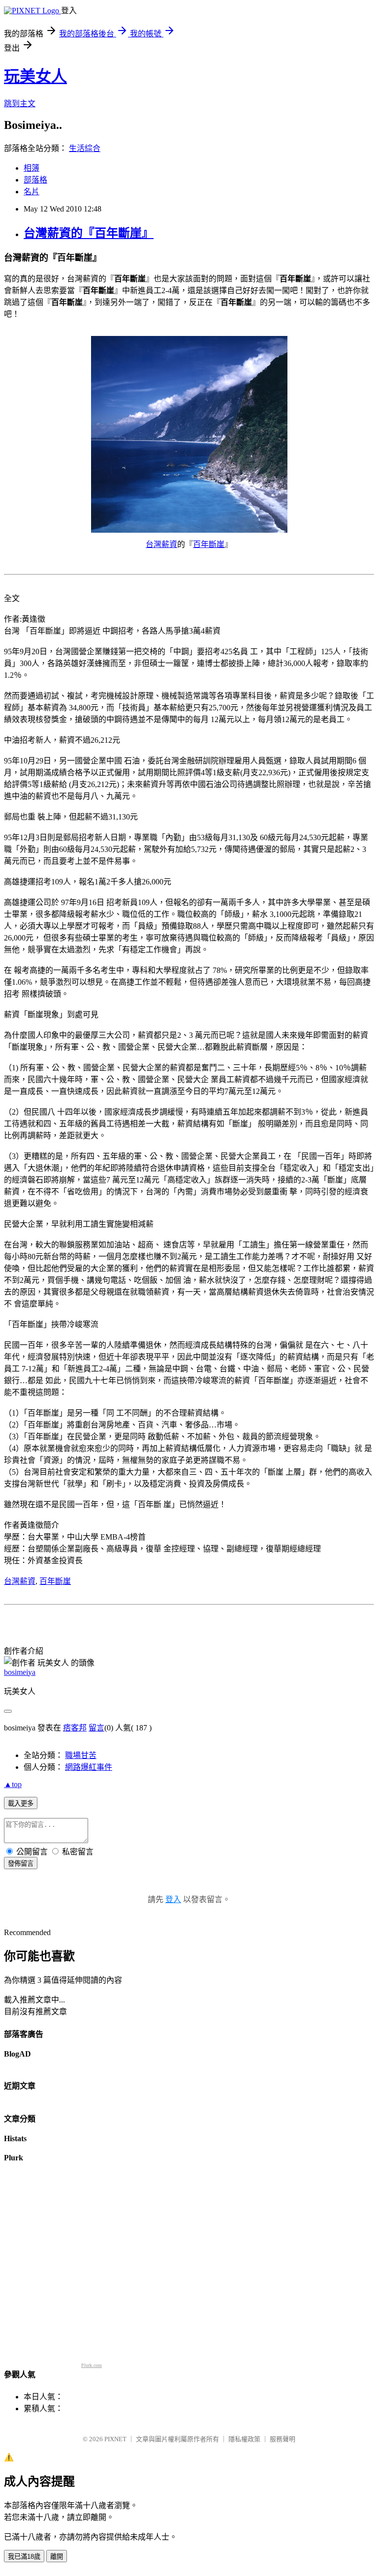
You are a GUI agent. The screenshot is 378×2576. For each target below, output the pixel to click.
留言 (96, 1728)
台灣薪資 (161, 544)
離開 (57, 2557)
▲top (13, 1784)
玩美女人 (35, 76)
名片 (31, 192)
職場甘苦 (81, 1755)
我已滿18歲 (24, 2557)
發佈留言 (21, 1864)
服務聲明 (283, 2439)
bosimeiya (20, 1672)
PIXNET (115, 2439)
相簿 (31, 168)
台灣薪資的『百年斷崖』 (89, 233)
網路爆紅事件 (89, 1767)
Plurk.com (92, 2365)
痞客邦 (75, 1728)
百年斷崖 (209, 544)
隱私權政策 (244, 2439)
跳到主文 (20, 104)
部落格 (35, 180)
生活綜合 (85, 148)
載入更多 (21, 1803)
